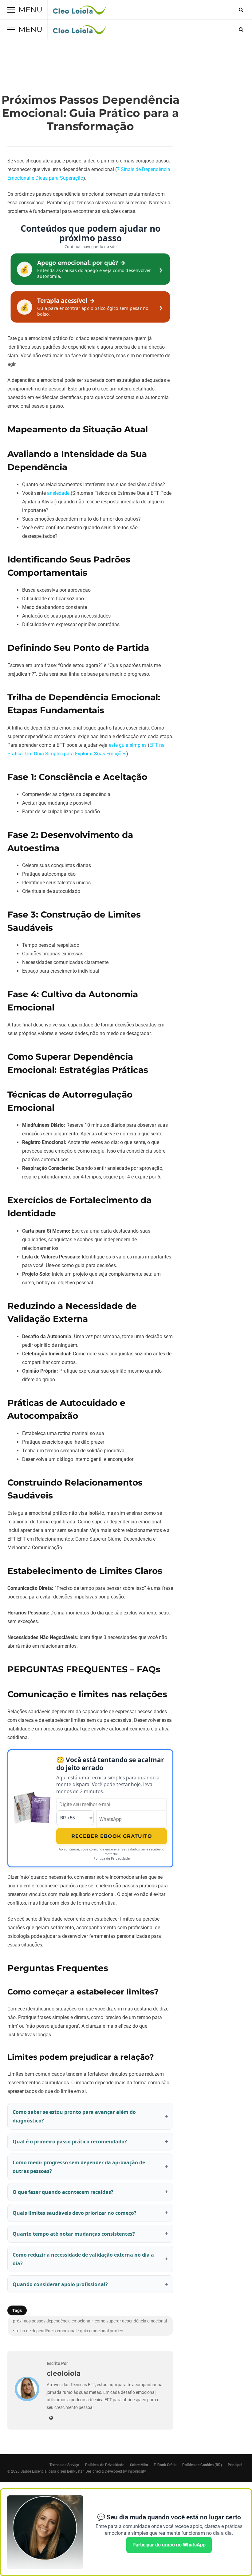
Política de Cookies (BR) (202, 2465)
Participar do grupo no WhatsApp (169, 2545)
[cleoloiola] (27, 2400)
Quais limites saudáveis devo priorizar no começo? (75, 2213)
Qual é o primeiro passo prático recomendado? (70, 2142)
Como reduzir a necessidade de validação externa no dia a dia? (83, 2259)
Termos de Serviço (64, 2465)
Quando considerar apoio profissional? (60, 2284)
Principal (235, 2465)
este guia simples (128, 745)
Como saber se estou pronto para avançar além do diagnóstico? (74, 2116)
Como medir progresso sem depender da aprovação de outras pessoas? (79, 2167)
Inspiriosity (137, 2471)
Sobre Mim (139, 2465)
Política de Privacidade (112, 1858)
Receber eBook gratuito (112, 1836)
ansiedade (58, 493)
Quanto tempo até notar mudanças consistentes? (74, 2234)
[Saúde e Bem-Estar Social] (79, 11)
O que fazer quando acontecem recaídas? (63, 2192)
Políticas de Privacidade (105, 2465)
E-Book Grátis (165, 2465)
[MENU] (11, 10)
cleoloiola (64, 2373)
